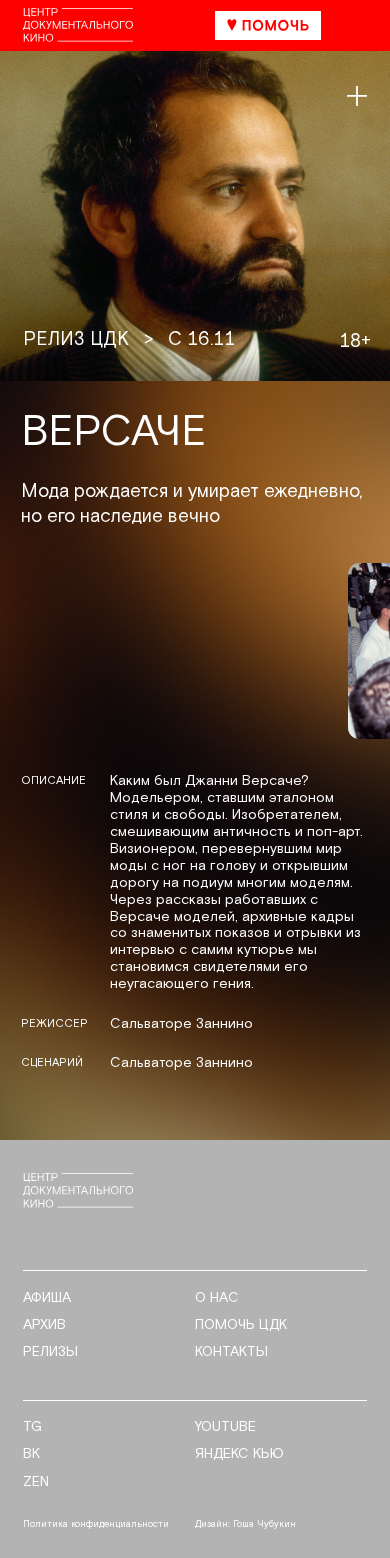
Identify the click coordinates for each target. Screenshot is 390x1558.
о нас (217, 1298)
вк (31, 1454)
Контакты (231, 1352)
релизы (50, 1352)
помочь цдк (241, 1325)
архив (44, 1325)
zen (36, 1482)
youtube (225, 1427)
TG (32, 1427)
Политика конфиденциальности (96, 1524)
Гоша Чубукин (264, 1524)
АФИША (47, 1298)
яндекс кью (239, 1454)
